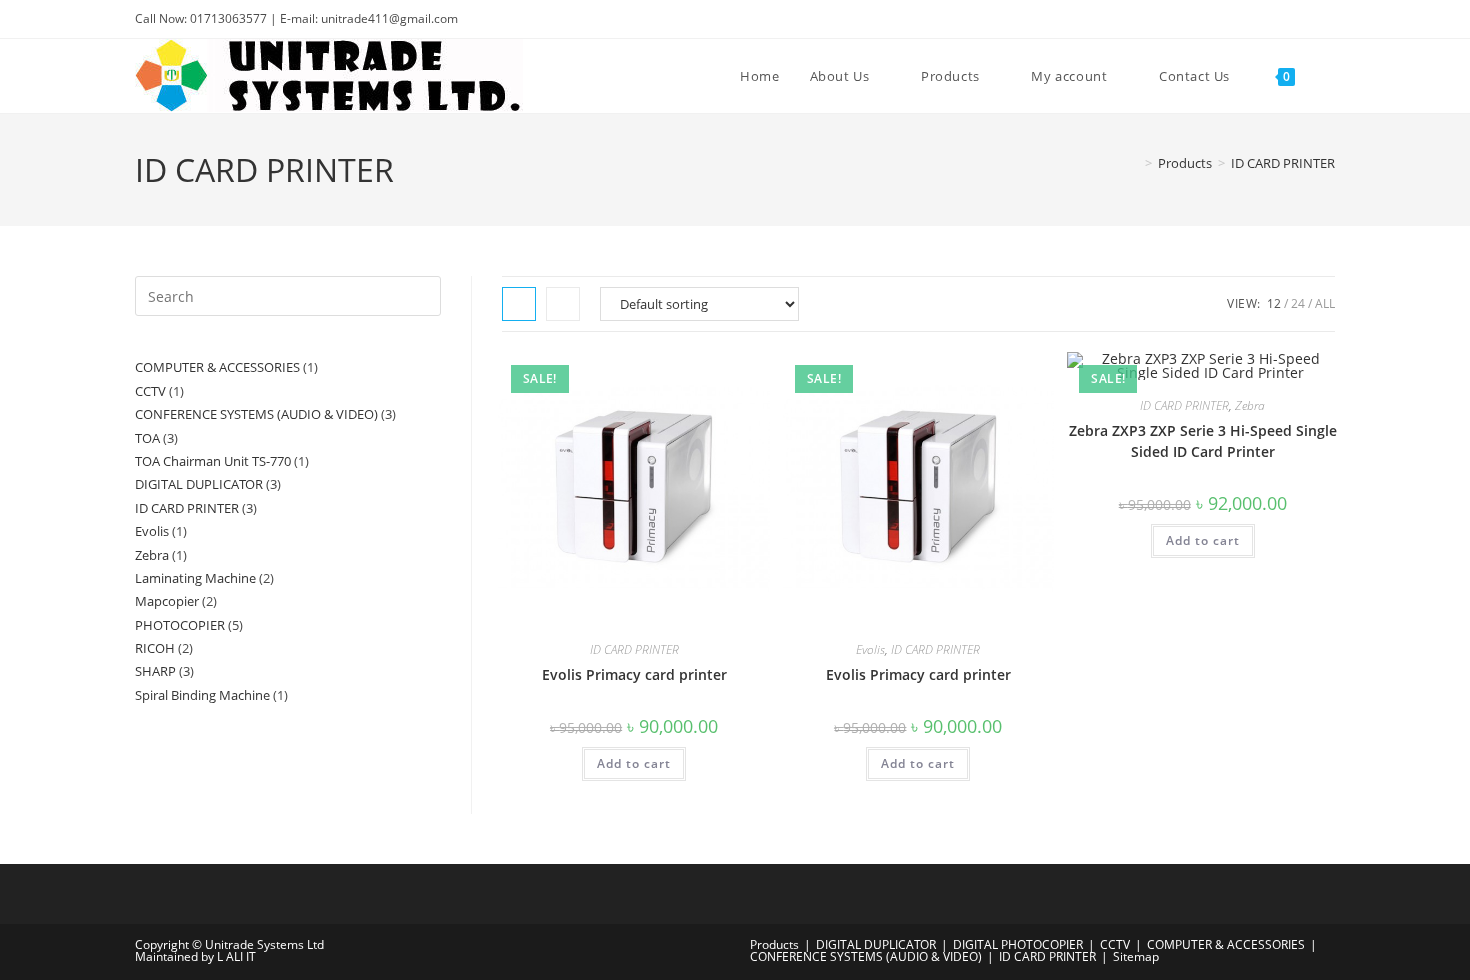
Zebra (1250, 405)
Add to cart (634, 763)
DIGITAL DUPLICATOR (876, 944)
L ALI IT (236, 956)
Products (774, 944)
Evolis (870, 649)
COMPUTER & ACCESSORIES (1226, 944)
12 (1274, 303)
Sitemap (1136, 956)
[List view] (563, 304)
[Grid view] (519, 304)
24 (1298, 303)
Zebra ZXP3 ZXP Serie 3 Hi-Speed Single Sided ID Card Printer (1203, 441)
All (1325, 303)
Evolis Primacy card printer (634, 674)
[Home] (1134, 163)
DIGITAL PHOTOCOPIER (1018, 944)
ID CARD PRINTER (1283, 163)
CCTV (1115, 944)
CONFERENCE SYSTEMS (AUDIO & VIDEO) (866, 956)
